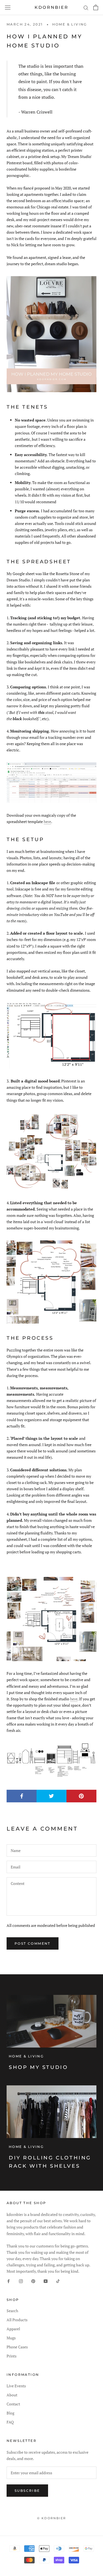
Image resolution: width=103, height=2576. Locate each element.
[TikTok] (58, 2281)
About (12, 2395)
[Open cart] (96, 7)
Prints (12, 2356)
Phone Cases (17, 2347)
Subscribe (27, 2491)
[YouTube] (46, 2281)
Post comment (33, 1943)
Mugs (11, 2338)
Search (12, 2311)
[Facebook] (9, 2281)
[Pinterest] (33, 2281)
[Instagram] (21, 2281)
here (47, 822)
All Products (17, 2320)
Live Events (16, 2386)
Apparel (13, 2329)
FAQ (10, 2422)
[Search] (86, 8)
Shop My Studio (38, 2067)
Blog (10, 2413)
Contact (13, 2404)
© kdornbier (51, 2518)
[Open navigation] (8, 7)
